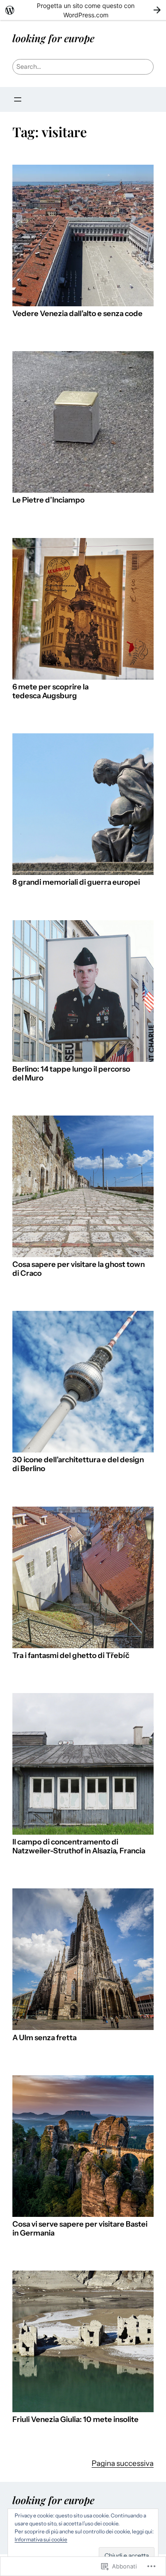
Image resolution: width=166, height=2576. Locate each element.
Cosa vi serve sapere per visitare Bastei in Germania (80, 2229)
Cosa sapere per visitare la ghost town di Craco (79, 1269)
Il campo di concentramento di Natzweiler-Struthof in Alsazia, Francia (79, 1846)
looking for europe (53, 38)
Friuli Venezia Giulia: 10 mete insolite (75, 2420)
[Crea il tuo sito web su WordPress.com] (83, 10)
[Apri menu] (18, 99)
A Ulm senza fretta (44, 2038)
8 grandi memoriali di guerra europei (76, 882)
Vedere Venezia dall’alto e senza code (77, 314)
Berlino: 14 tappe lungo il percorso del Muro (71, 1074)
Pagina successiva (123, 2463)
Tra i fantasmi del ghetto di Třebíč (71, 1656)
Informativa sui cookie (41, 2539)
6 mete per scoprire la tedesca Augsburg (50, 691)
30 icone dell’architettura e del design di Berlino (78, 1464)
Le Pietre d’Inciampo (48, 500)
